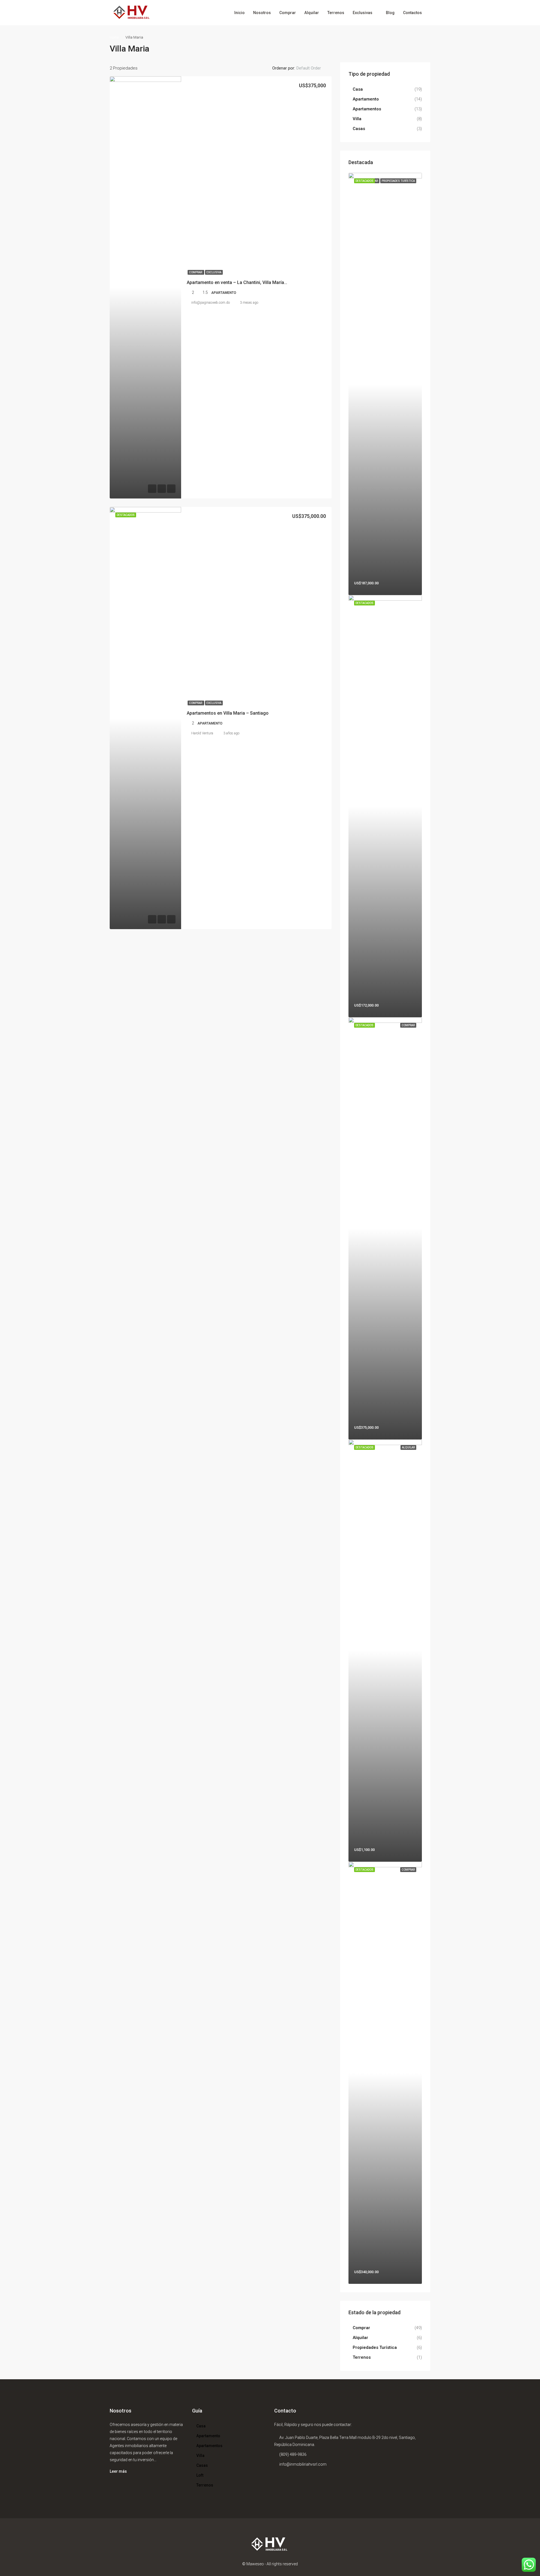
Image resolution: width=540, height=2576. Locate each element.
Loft (200, 2475)
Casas (359, 129)
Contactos (412, 13)
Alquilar (312, 13)
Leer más (118, 2471)
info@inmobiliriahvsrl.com (303, 2464)
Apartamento (366, 99)
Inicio (239, 13)
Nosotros (262, 13)
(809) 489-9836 (293, 2454)
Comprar (288, 13)
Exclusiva (214, 272)
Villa (357, 119)
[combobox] (313, 68)
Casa (358, 89)
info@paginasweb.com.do (211, 303)
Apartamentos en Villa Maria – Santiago (228, 713)
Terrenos (336, 13)
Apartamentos (367, 109)
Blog (390, 13)
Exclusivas (363, 13)
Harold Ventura (202, 733)
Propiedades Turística (375, 2347)
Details (316, 488)
